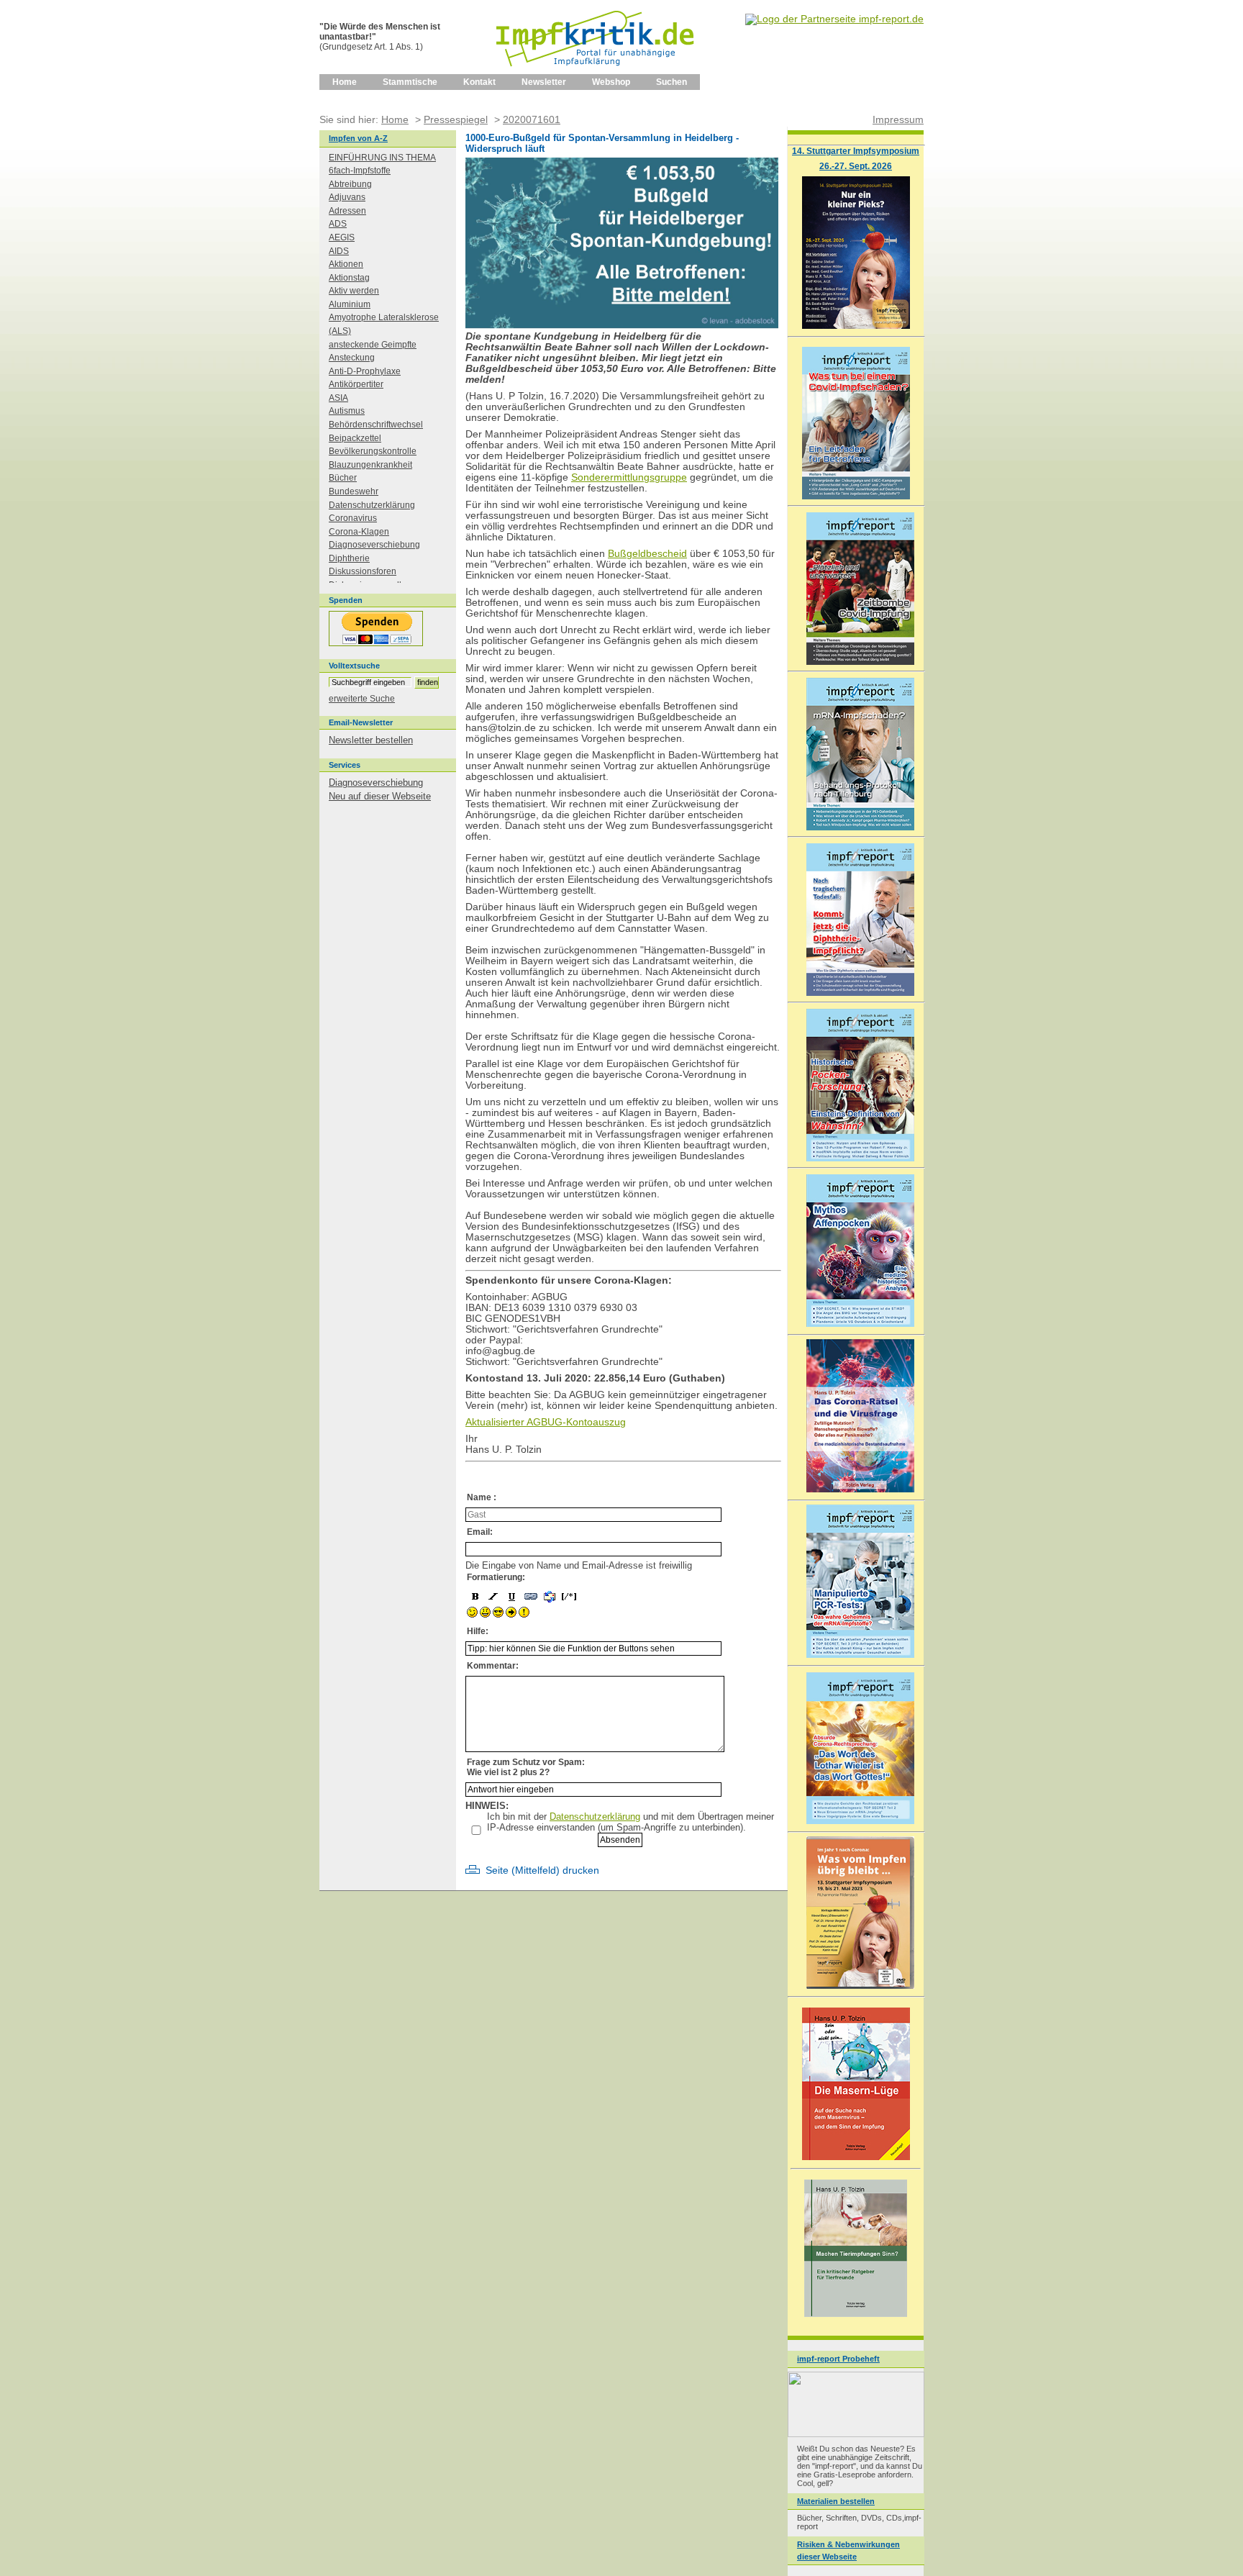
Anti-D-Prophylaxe (365, 371)
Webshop (611, 82)
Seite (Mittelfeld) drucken (542, 1870)
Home (345, 82)
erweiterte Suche (362, 699)
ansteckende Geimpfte (373, 345)
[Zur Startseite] (596, 71)
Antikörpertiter (356, 384)
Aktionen (346, 264)
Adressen (347, 211)
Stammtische (410, 82)
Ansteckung (352, 358)
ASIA (338, 398)
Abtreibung (350, 184)
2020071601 (532, 119)
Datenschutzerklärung (595, 1817)
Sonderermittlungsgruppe (629, 477)
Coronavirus (353, 518)
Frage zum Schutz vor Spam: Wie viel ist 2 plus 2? (526, 1767)
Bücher (343, 478)
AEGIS (342, 237)
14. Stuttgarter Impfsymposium (856, 151)
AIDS (339, 251)
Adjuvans (347, 197)
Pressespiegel (456, 119)
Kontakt (479, 82)
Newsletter (544, 82)
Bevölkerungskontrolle (373, 451)
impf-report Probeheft (838, 2359)
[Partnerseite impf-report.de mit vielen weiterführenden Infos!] (834, 19)
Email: (480, 1532)
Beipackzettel (355, 438)
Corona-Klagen (359, 532)
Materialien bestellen (836, 2501)
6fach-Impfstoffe (360, 171)
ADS (338, 224)
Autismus (347, 411)
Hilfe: (478, 1631)
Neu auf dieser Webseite (380, 796)
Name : (482, 1497)
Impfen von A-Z (358, 138)
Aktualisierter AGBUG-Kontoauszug (546, 1422)
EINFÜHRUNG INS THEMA (382, 158)
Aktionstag (349, 278)
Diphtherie (349, 558)
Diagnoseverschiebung (374, 545)
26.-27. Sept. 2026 (856, 166)
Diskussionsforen (363, 571)
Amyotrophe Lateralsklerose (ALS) (384, 324)
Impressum (898, 119)
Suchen (671, 82)
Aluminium (350, 304)
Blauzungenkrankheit (370, 465)
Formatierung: (496, 1577)
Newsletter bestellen (371, 740)
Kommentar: (493, 1666)
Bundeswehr (354, 491)
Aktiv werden (354, 291)
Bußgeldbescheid (647, 554)
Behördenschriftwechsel (376, 425)
